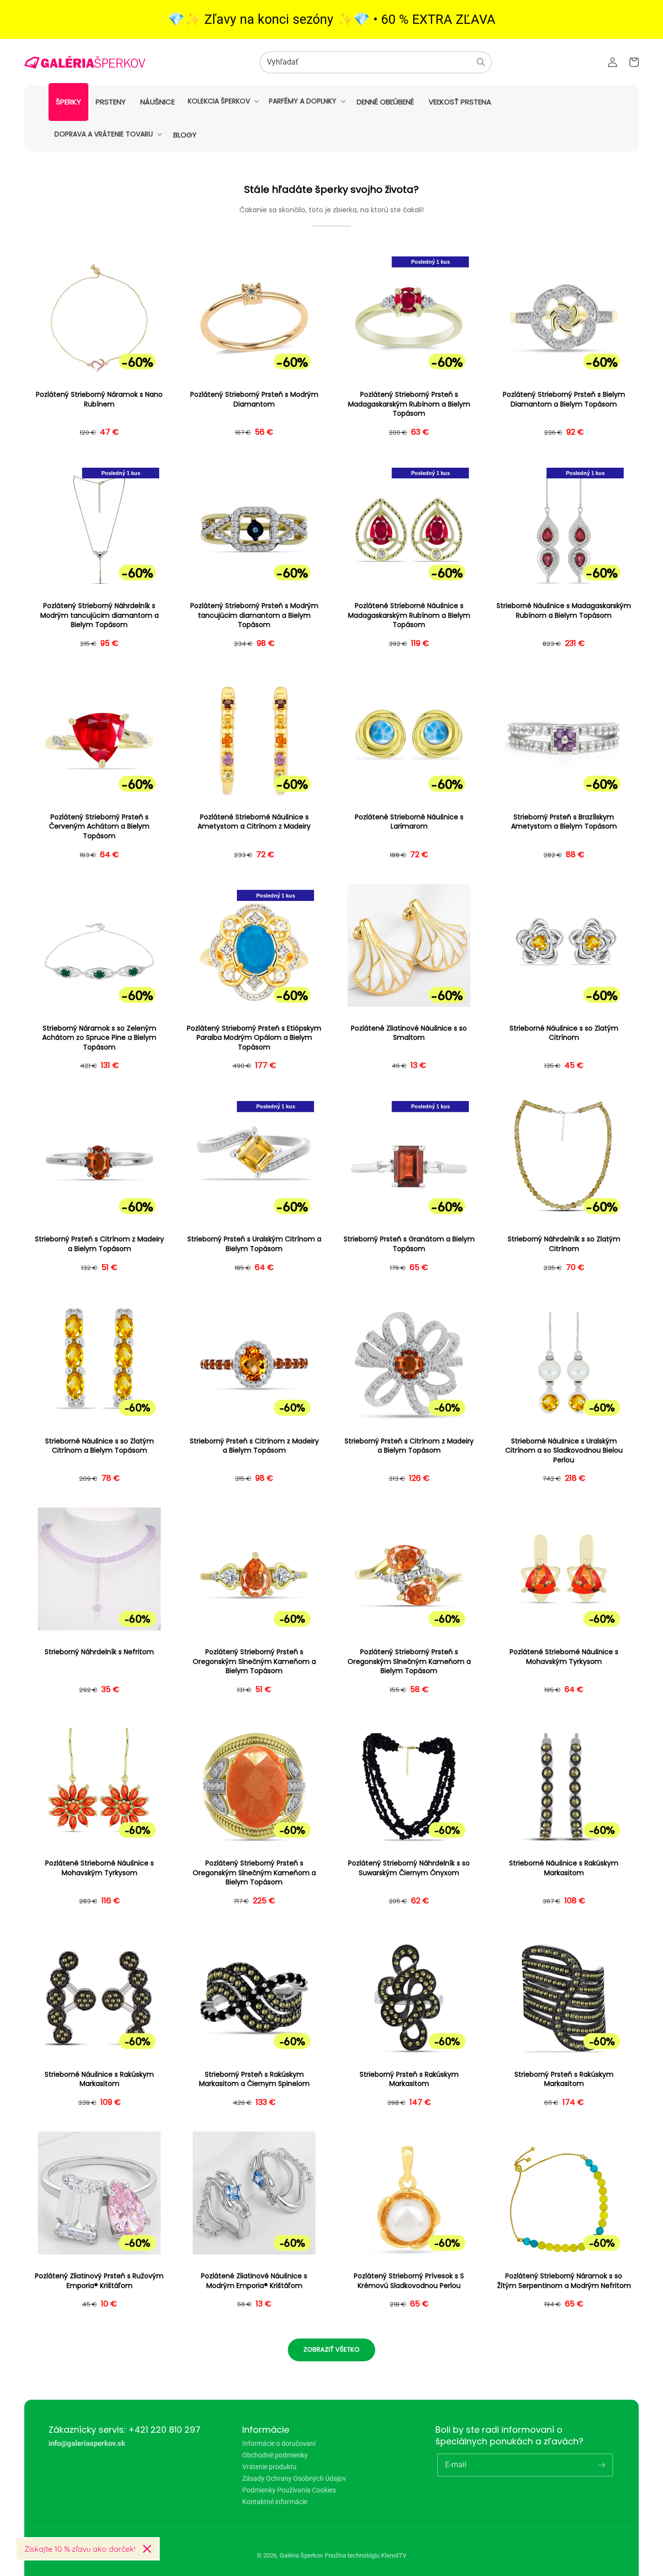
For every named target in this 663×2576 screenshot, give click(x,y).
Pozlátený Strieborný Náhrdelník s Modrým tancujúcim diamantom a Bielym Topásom (99, 615)
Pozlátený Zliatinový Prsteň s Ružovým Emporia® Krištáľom (99, 2281)
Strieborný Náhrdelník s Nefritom (99, 1652)
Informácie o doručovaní (279, 2444)
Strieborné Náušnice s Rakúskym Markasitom (564, 1868)
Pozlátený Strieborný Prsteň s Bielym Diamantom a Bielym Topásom (564, 399)
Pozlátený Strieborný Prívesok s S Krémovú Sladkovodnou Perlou (409, 2281)
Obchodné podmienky (275, 2455)
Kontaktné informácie (275, 2502)
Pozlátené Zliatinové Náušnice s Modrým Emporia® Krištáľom (254, 2281)
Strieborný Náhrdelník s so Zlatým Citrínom (564, 1244)
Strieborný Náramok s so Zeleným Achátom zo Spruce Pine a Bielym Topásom (99, 1038)
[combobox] (376, 62)
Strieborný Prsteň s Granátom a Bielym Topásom (409, 1244)
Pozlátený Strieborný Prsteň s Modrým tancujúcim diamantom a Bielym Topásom (254, 615)
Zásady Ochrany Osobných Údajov (294, 2478)
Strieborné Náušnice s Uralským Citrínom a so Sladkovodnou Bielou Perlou (564, 1451)
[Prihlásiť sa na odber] (602, 2465)
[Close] (147, 2549)
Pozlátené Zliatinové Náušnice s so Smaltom (409, 1033)
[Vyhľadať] (481, 62)
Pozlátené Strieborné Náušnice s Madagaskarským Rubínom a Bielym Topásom (409, 615)
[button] (223, 101)
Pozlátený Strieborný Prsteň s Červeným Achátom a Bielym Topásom (99, 827)
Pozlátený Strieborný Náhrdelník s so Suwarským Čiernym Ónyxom (409, 1868)
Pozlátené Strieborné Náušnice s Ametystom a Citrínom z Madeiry (254, 822)
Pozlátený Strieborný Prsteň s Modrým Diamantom (254, 399)
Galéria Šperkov (301, 2555)
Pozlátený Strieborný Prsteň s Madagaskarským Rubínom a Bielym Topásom (409, 404)
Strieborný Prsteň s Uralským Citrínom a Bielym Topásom (254, 1244)
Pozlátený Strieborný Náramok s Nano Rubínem (99, 399)
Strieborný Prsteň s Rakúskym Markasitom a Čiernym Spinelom (254, 2079)
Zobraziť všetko (331, 2349)
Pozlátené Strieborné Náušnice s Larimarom (409, 822)
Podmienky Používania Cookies (289, 2490)
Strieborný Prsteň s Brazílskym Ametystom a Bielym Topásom (564, 822)
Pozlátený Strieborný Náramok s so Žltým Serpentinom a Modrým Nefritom (564, 2281)
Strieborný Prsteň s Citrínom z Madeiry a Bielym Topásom (99, 1244)
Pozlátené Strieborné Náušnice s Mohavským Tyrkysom (564, 1657)
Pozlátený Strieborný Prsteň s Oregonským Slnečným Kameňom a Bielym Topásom (254, 1661)
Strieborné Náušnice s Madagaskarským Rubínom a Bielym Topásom (564, 611)
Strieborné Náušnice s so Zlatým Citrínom (564, 1033)
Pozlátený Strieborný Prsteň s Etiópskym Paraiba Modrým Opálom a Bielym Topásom (254, 1038)
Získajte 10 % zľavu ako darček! (80, 2549)
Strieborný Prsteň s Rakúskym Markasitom (409, 2079)
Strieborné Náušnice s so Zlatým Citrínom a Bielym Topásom (99, 1446)
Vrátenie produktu (269, 2467)
